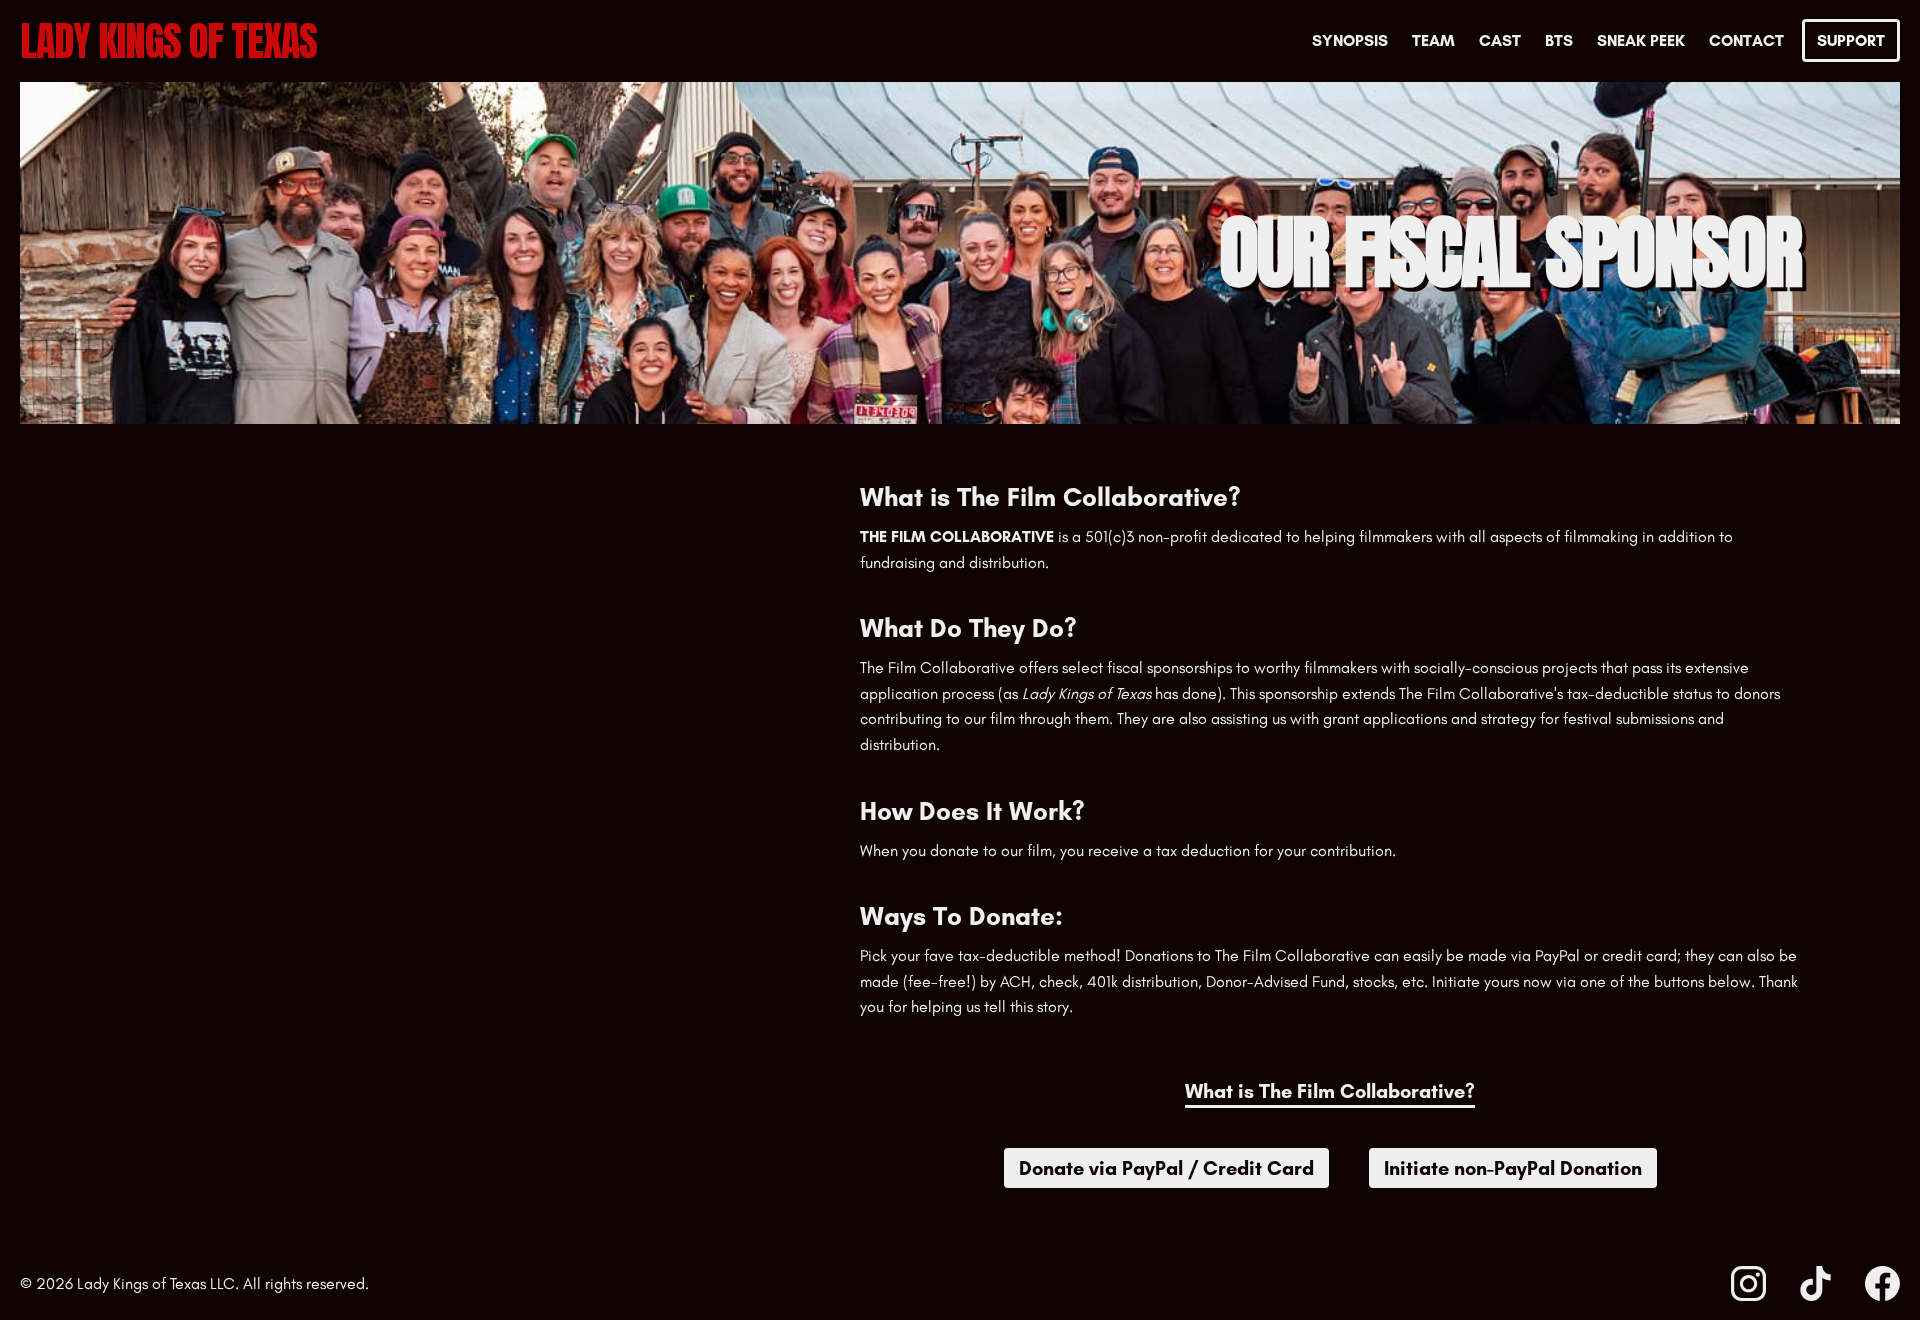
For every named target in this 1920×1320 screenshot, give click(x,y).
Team (1433, 40)
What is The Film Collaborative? (1330, 1091)
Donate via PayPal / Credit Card (1166, 1168)
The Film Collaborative (957, 536)
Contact (1746, 40)
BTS (1559, 40)
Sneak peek (1641, 40)
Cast (1500, 40)
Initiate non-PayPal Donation (1513, 1168)
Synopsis (1350, 40)
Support (1851, 40)
